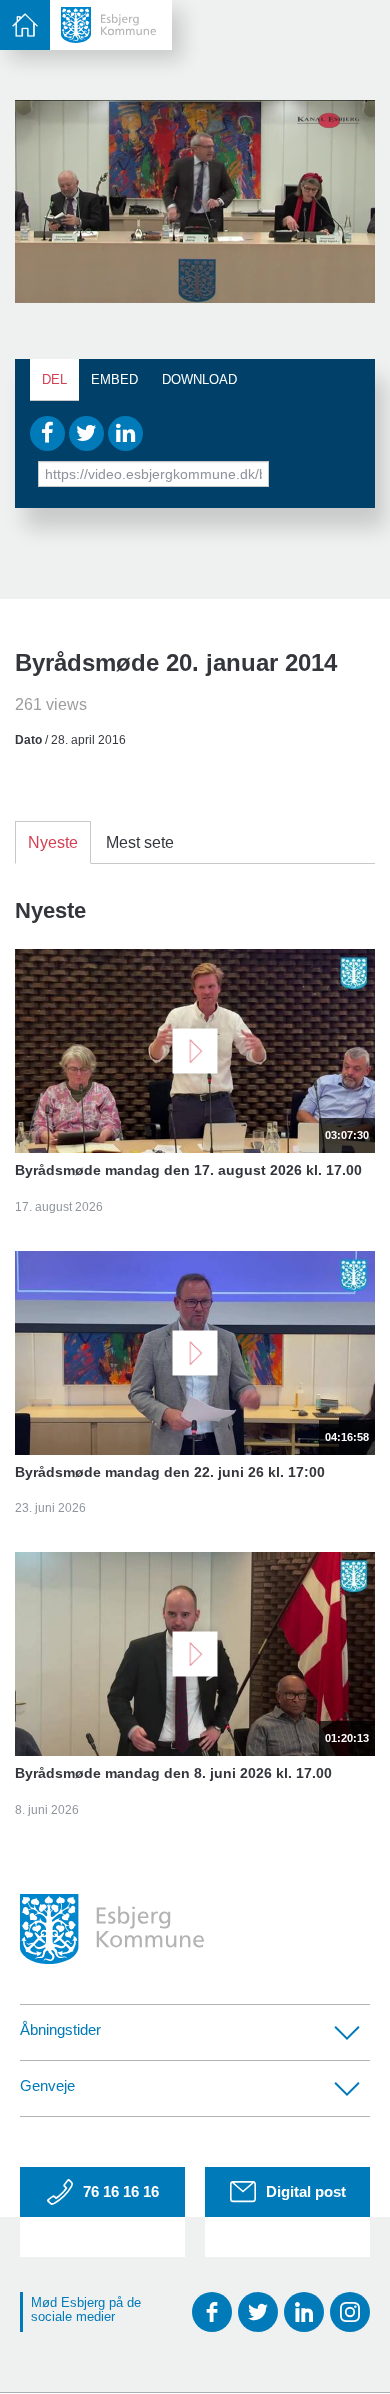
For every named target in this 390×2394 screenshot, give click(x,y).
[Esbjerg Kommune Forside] (112, 1929)
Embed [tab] (114, 379)
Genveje (47, 2085)
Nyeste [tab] (53, 842)
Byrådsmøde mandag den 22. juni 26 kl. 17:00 (170, 1472)
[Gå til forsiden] (111, 25)
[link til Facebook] (212, 2312)
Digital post (306, 2191)
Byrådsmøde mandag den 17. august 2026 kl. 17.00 (188, 1170)
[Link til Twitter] (258, 2312)
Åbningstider (60, 2029)
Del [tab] (54, 379)
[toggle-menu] (25, 25)
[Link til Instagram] (350, 2312)
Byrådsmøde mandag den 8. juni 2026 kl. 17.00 (173, 1773)
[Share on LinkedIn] (125, 433)
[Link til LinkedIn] (304, 2312)
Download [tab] (199, 379)
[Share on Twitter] (86, 433)
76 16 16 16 (121, 2191)
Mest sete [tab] (140, 842)
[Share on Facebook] (47, 433)
